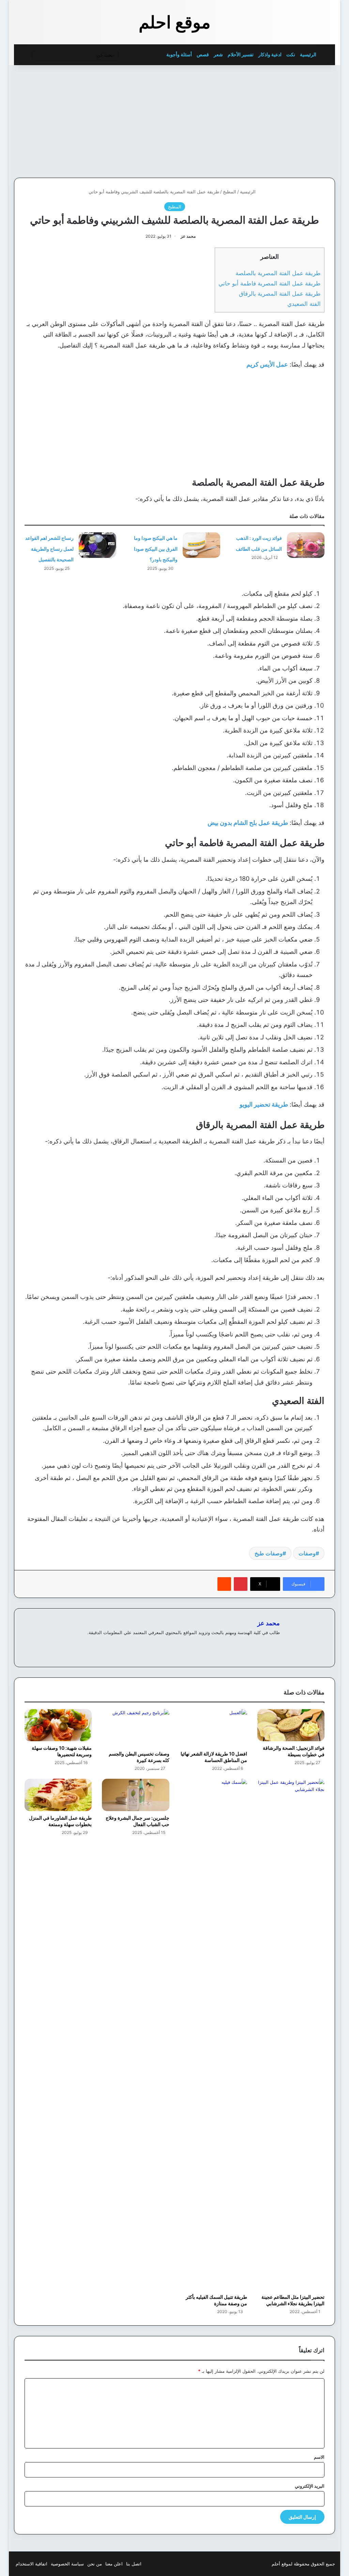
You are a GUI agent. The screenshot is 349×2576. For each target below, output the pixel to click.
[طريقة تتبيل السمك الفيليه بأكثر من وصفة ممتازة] (213, 2034)
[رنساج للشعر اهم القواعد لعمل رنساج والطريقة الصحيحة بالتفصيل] (97, 545)
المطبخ (230, 192)
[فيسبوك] (268, 1644)
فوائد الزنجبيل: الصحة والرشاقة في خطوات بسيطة (294, 1751)
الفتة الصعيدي (304, 304)
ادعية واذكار (270, 54)
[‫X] (259, 1644)
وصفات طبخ (269, 1553)
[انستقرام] (251, 1644)
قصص (203, 54)
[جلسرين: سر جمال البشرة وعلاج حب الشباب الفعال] (136, 1795)
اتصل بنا (134, 2564)
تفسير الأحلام (241, 54)
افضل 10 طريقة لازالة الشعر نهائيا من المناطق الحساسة (214, 1757)
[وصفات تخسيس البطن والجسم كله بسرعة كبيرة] (136, 1728)
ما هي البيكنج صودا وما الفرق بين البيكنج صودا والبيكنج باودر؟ (156, 549)
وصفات (307, 1553)
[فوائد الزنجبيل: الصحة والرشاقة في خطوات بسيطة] (291, 1725)
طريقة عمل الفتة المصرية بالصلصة (278, 273)
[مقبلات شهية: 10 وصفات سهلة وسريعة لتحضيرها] (58, 1725)
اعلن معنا (114, 2564)
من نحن (95, 2564)
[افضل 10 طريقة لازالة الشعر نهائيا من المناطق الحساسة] (213, 1728)
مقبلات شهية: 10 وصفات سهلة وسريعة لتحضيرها (62, 1751)
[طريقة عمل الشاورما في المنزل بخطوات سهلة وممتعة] (58, 1795)
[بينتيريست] (241, 1584)
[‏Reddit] (224, 1584)
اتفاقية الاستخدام (32, 2564)
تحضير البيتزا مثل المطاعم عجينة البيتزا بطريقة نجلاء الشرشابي (293, 2300)
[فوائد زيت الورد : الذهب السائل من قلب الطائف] (306, 545)
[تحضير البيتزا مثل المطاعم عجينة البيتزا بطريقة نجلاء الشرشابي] (291, 2034)
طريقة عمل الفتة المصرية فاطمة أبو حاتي (270, 283)
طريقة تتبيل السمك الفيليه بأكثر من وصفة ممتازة (216, 2300)
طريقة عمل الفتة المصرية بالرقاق (280, 293)
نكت (291, 54)
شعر (218, 54)
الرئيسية (309, 54)
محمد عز (188, 236)
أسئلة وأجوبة (179, 54)
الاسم (319, 2457)
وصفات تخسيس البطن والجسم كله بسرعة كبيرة (139, 1757)
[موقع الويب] (276, 1644)
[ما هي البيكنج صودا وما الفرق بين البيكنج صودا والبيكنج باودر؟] (201, 545)
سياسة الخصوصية (67, 2564)
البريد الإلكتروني (310, 2486)
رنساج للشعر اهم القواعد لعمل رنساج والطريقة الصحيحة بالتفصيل (49, 549)
